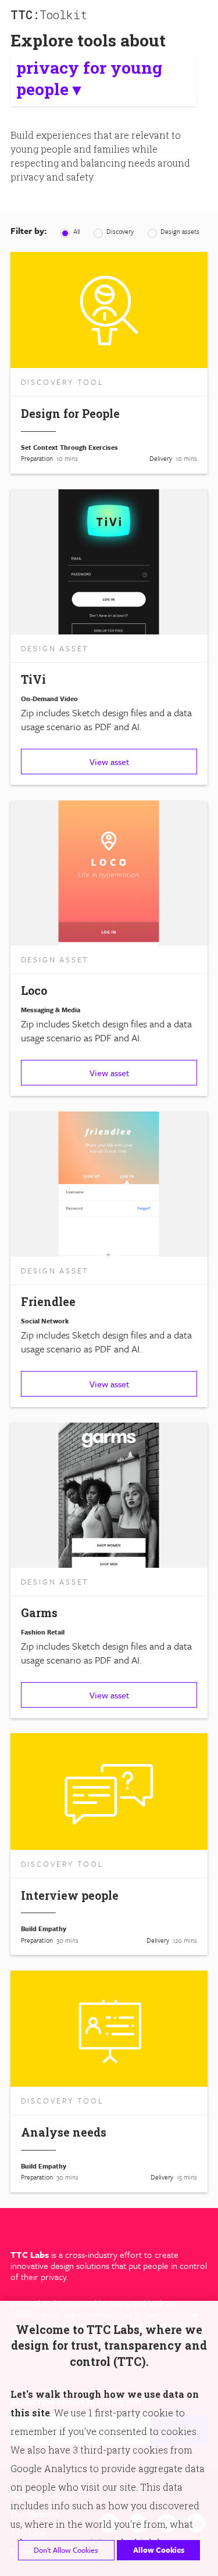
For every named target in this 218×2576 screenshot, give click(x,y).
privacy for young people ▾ (89, 78)
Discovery (119, 231)
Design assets (179, 231)
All (76, 231)
